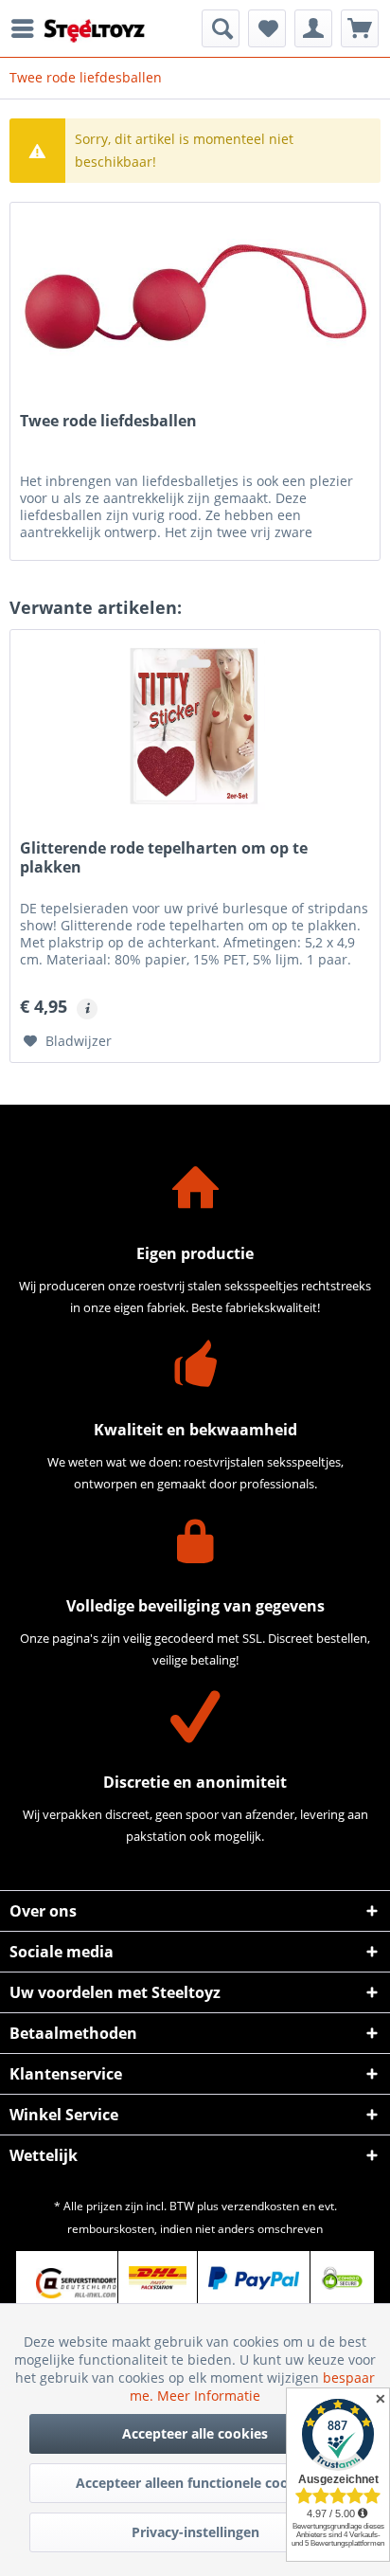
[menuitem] (27, 28)
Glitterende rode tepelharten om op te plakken (164, 858)
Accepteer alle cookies (195, 2433)
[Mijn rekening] (313, 28)
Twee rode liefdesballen (108, 421)
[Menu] (27, 28)
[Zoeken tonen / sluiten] (221, 28)
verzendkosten (260, 2206)
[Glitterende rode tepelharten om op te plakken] (195, 725)
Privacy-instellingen (195, 2532)
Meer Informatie (209, 2396)
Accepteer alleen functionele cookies (195, 2483)
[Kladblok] (267, 28)
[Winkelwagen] (360, 28)
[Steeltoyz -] (95, 31)
